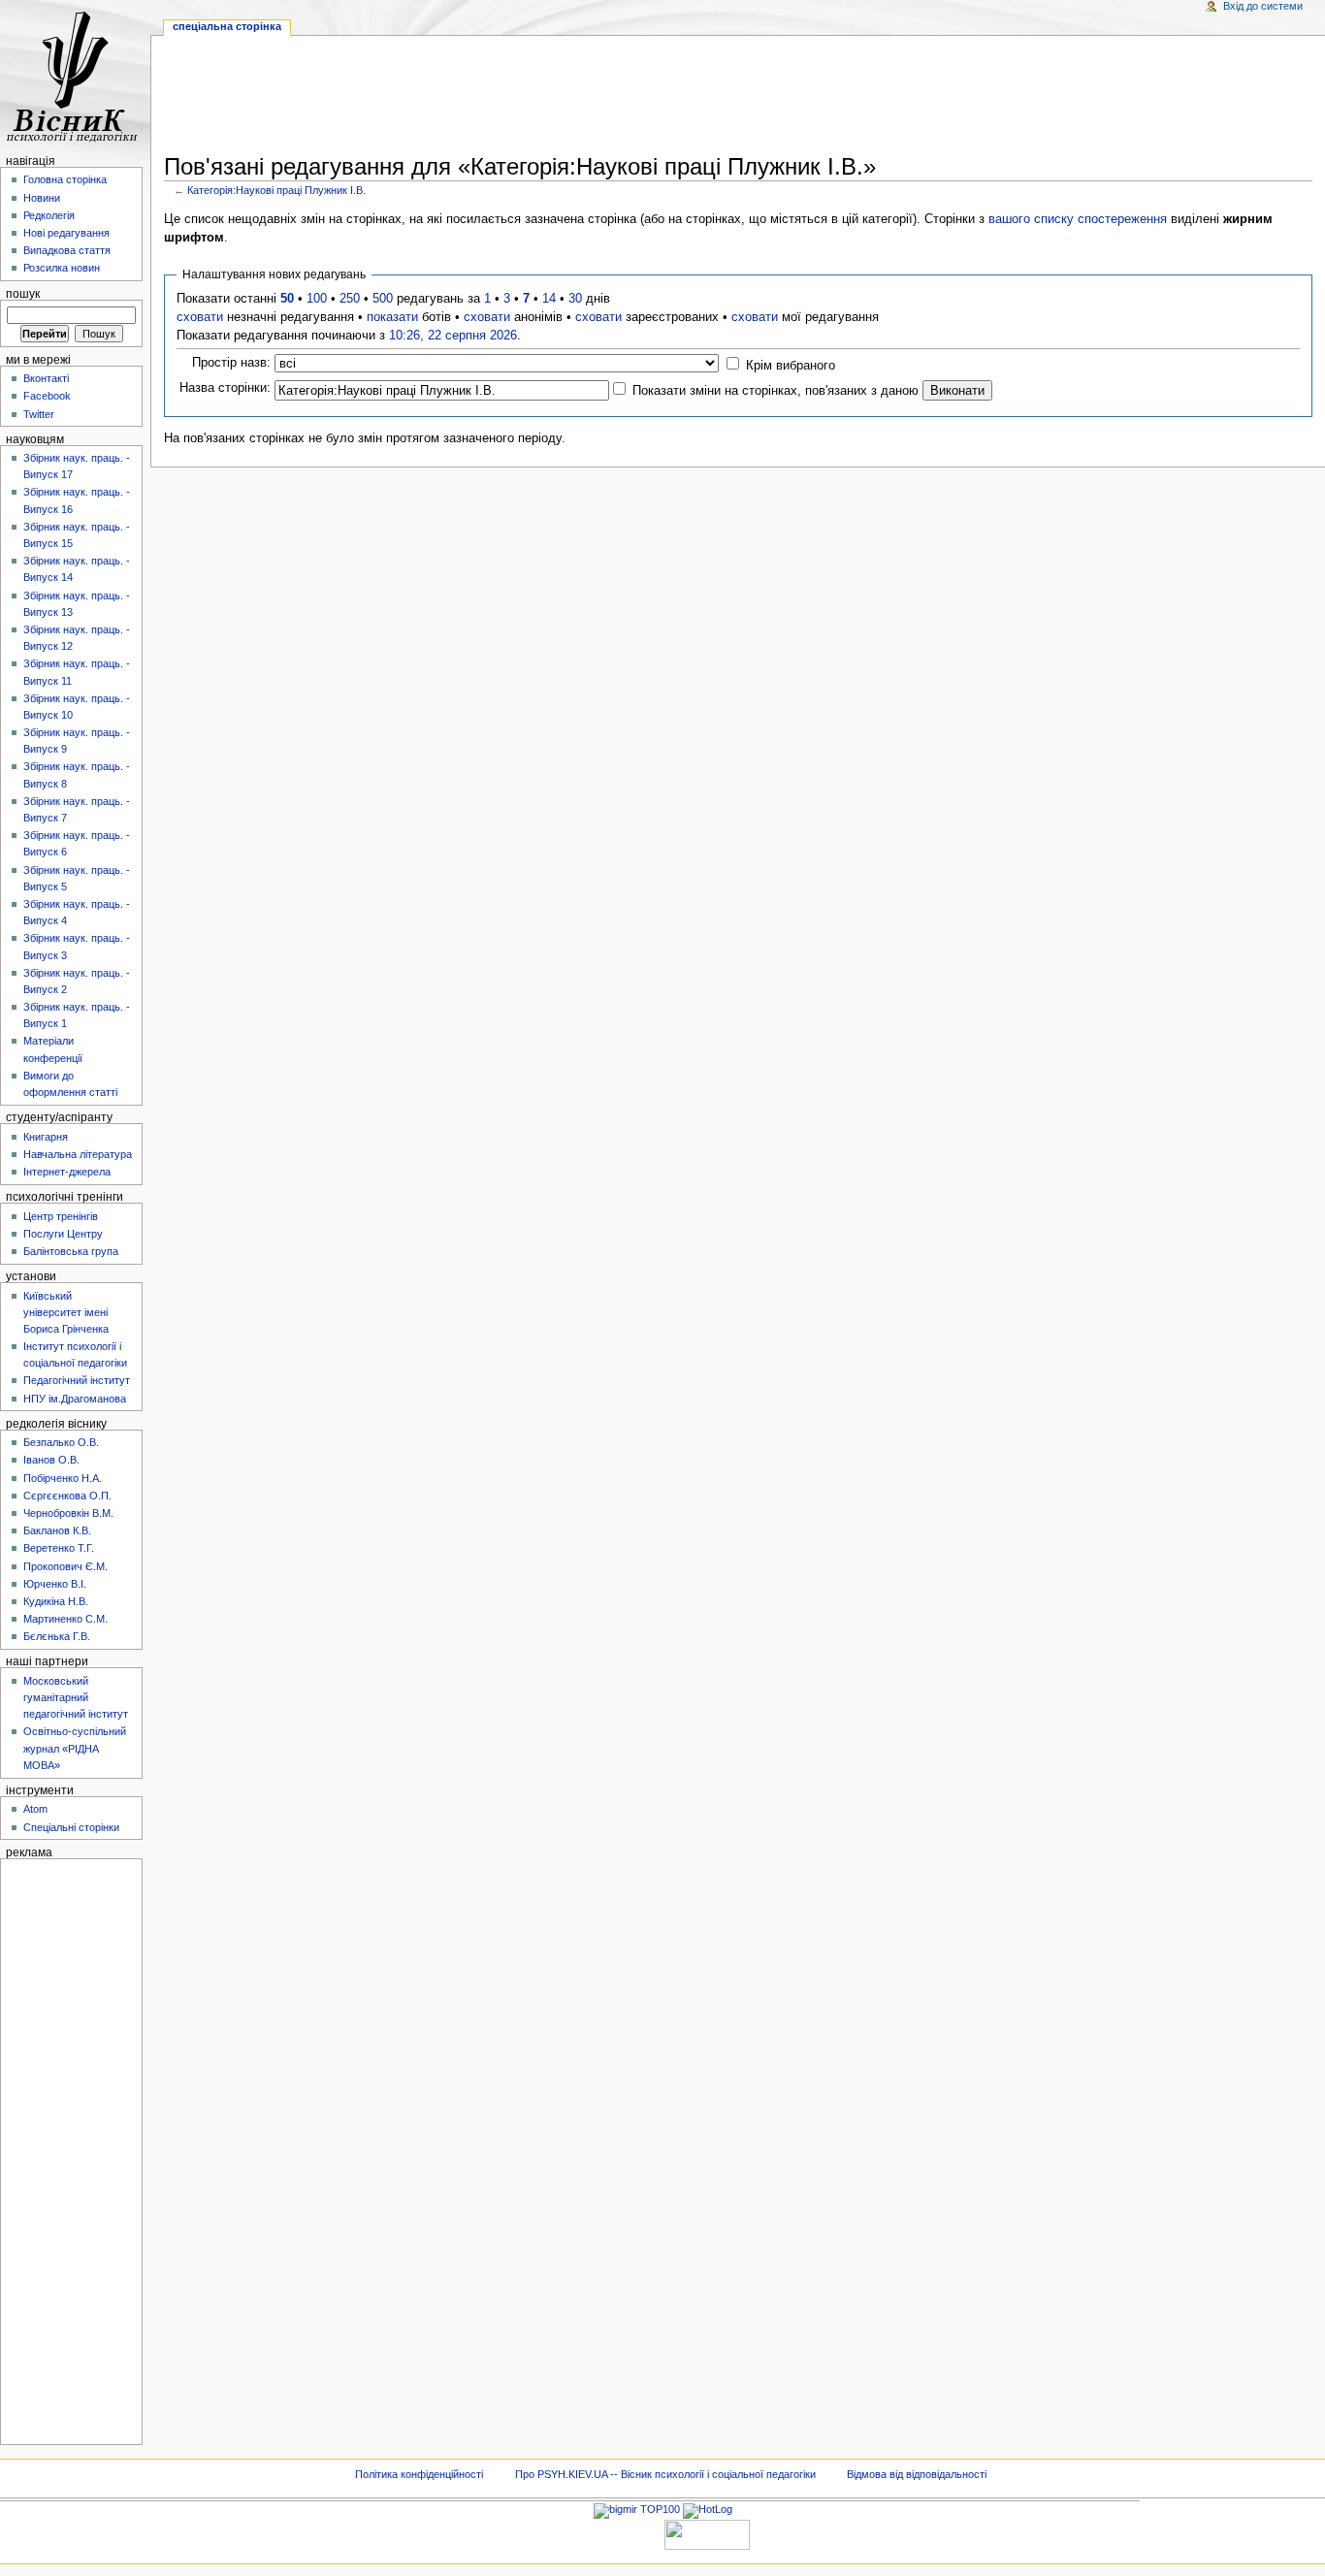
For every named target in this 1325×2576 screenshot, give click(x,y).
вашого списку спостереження (1078, 219)
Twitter (39, 414)
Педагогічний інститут (77, 1380)
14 (549, 299)
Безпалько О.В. (61, 1442)
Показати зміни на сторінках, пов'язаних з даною (776, 391)
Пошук (23, 294)
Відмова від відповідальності (917, 2474)
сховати (200, 317)
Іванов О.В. (51, 1460)
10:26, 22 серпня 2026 (453, 336)
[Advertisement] (738, 98)
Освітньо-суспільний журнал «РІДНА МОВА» (75, 1748)
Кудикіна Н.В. (56, 1601)
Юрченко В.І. (55, 1584)
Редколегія (49, 215)
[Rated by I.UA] (707, 2533)
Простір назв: (231, 363)
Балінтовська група (71, 1251)
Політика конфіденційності (419, 2474)
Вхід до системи (1263, 6)
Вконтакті (46, 378)
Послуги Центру (63, 1234)
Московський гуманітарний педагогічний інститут (76, 1697)
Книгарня (46, 1137)
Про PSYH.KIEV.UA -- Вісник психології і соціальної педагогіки (665, 2474)
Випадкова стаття (67, 250)
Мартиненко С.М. (65, 1619)
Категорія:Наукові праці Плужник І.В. (276, 190)
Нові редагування (66, 233)
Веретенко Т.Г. (59, 1548)
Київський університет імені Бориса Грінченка (66, 1312)
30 (575, 299)
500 (383, 299)
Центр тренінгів (61, 1216)
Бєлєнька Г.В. (57, 1636)
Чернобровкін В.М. (68, 1513)
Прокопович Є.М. (65, 1566)
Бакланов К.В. (57, 1530)
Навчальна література (78, 1154)
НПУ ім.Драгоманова (75, 1399)
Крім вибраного (791, 366)
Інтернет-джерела (67, 1172)
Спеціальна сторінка (227, 26)
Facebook (47, 396)
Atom (35, 1809)
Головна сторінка (65, 179)
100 (317, 299)
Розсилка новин (62, 268)
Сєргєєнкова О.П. (67, 1496)
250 (350, 299)
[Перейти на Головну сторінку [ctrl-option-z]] (75, 75)
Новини (42, 198)
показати (392, 317)
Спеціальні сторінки (71, 1827)
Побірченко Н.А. (63, 1478)
